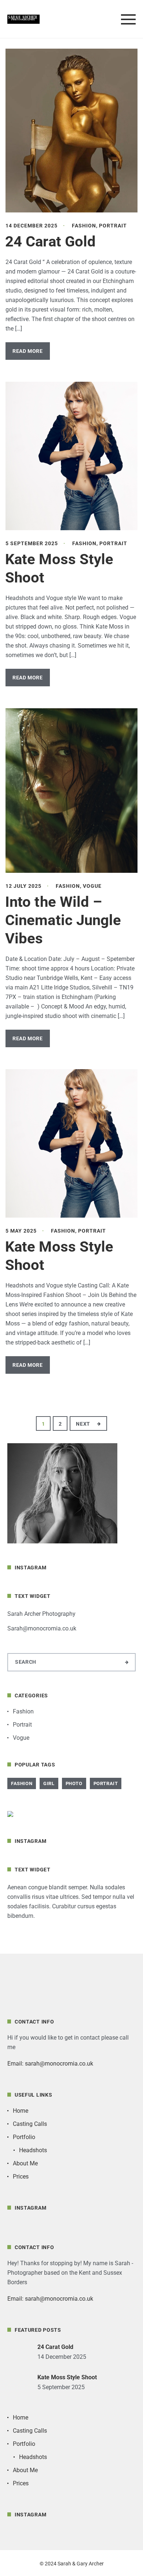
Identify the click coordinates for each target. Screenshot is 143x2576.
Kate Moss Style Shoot (67, 2377)
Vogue (92, 886)
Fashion (84, 226)
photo (74, 1783)
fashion (22, 1783)
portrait (106, 1783)
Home (21, 2111)
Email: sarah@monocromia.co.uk (50, 2064)
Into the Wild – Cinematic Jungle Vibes (63, 920)
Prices (21, 2177)
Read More (27, 351)
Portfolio (24, 2137)
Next (84, 1424)
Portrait (113, 226)
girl (49, 1783)
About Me (25, 2163)
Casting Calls (30, 2124)
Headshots (33, 2150)
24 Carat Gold (50, 242)
